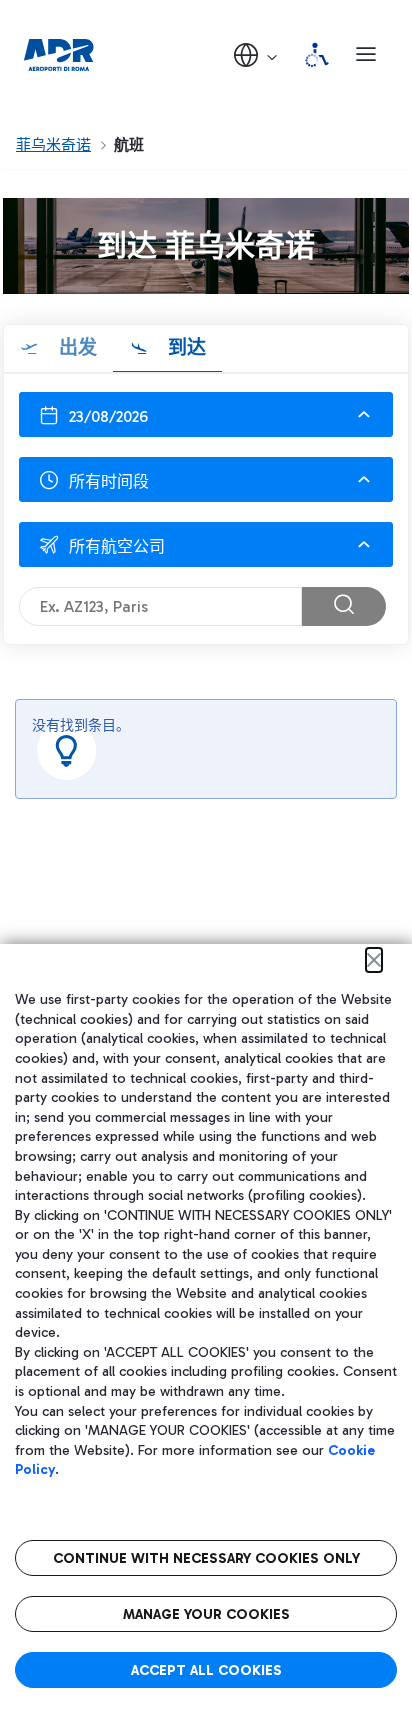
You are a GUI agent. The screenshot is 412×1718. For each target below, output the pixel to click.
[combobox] (206, 479)
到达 (184, 347)
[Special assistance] (317, 55)
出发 (75, 347)
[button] (257, 54)
